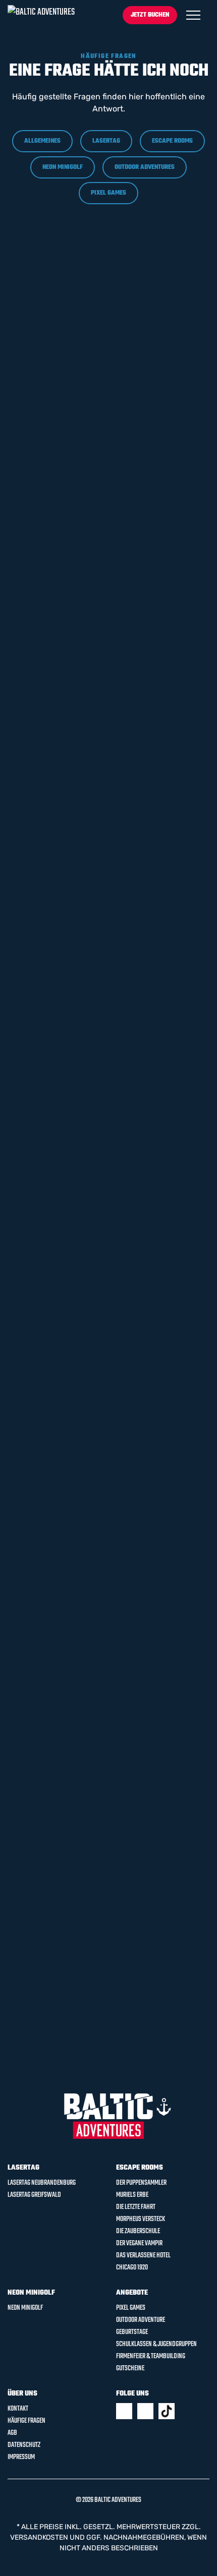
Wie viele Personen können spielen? (84, 1990)
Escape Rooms (172, 141)
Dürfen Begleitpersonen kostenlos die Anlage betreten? (90, 1284)
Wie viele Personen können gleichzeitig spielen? (91, 797)
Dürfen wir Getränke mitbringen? (80, 278)
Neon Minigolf (63, 167)
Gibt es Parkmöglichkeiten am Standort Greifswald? (93, 324)
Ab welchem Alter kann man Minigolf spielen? (87, 1335)
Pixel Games (108, 193)
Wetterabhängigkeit (52, 1792)
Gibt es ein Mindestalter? (62, 1710)
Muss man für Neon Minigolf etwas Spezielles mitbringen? (96, 1487)
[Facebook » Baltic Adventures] (124, 2411)
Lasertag (106, 141)
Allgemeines (42, 141)
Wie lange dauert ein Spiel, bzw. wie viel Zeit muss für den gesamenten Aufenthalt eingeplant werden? (95, 741)
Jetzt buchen (150, 15)
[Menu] (193, 15)
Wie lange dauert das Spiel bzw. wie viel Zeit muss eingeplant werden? (95, 1116)
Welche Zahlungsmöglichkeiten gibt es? (93, 421)
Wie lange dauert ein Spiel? (66, 1833)
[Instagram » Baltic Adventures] (145, 2411)
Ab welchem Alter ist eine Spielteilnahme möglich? (84, 685)
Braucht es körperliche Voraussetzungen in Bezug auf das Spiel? (91, 634)
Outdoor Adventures (145, 167)
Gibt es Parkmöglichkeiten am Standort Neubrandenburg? (93, 375)
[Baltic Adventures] (41, 15)
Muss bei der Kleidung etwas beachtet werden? (90, 583)
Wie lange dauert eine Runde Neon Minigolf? (80, 1538)
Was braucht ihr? (46, 1751)
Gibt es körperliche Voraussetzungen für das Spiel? (88, 1436)
